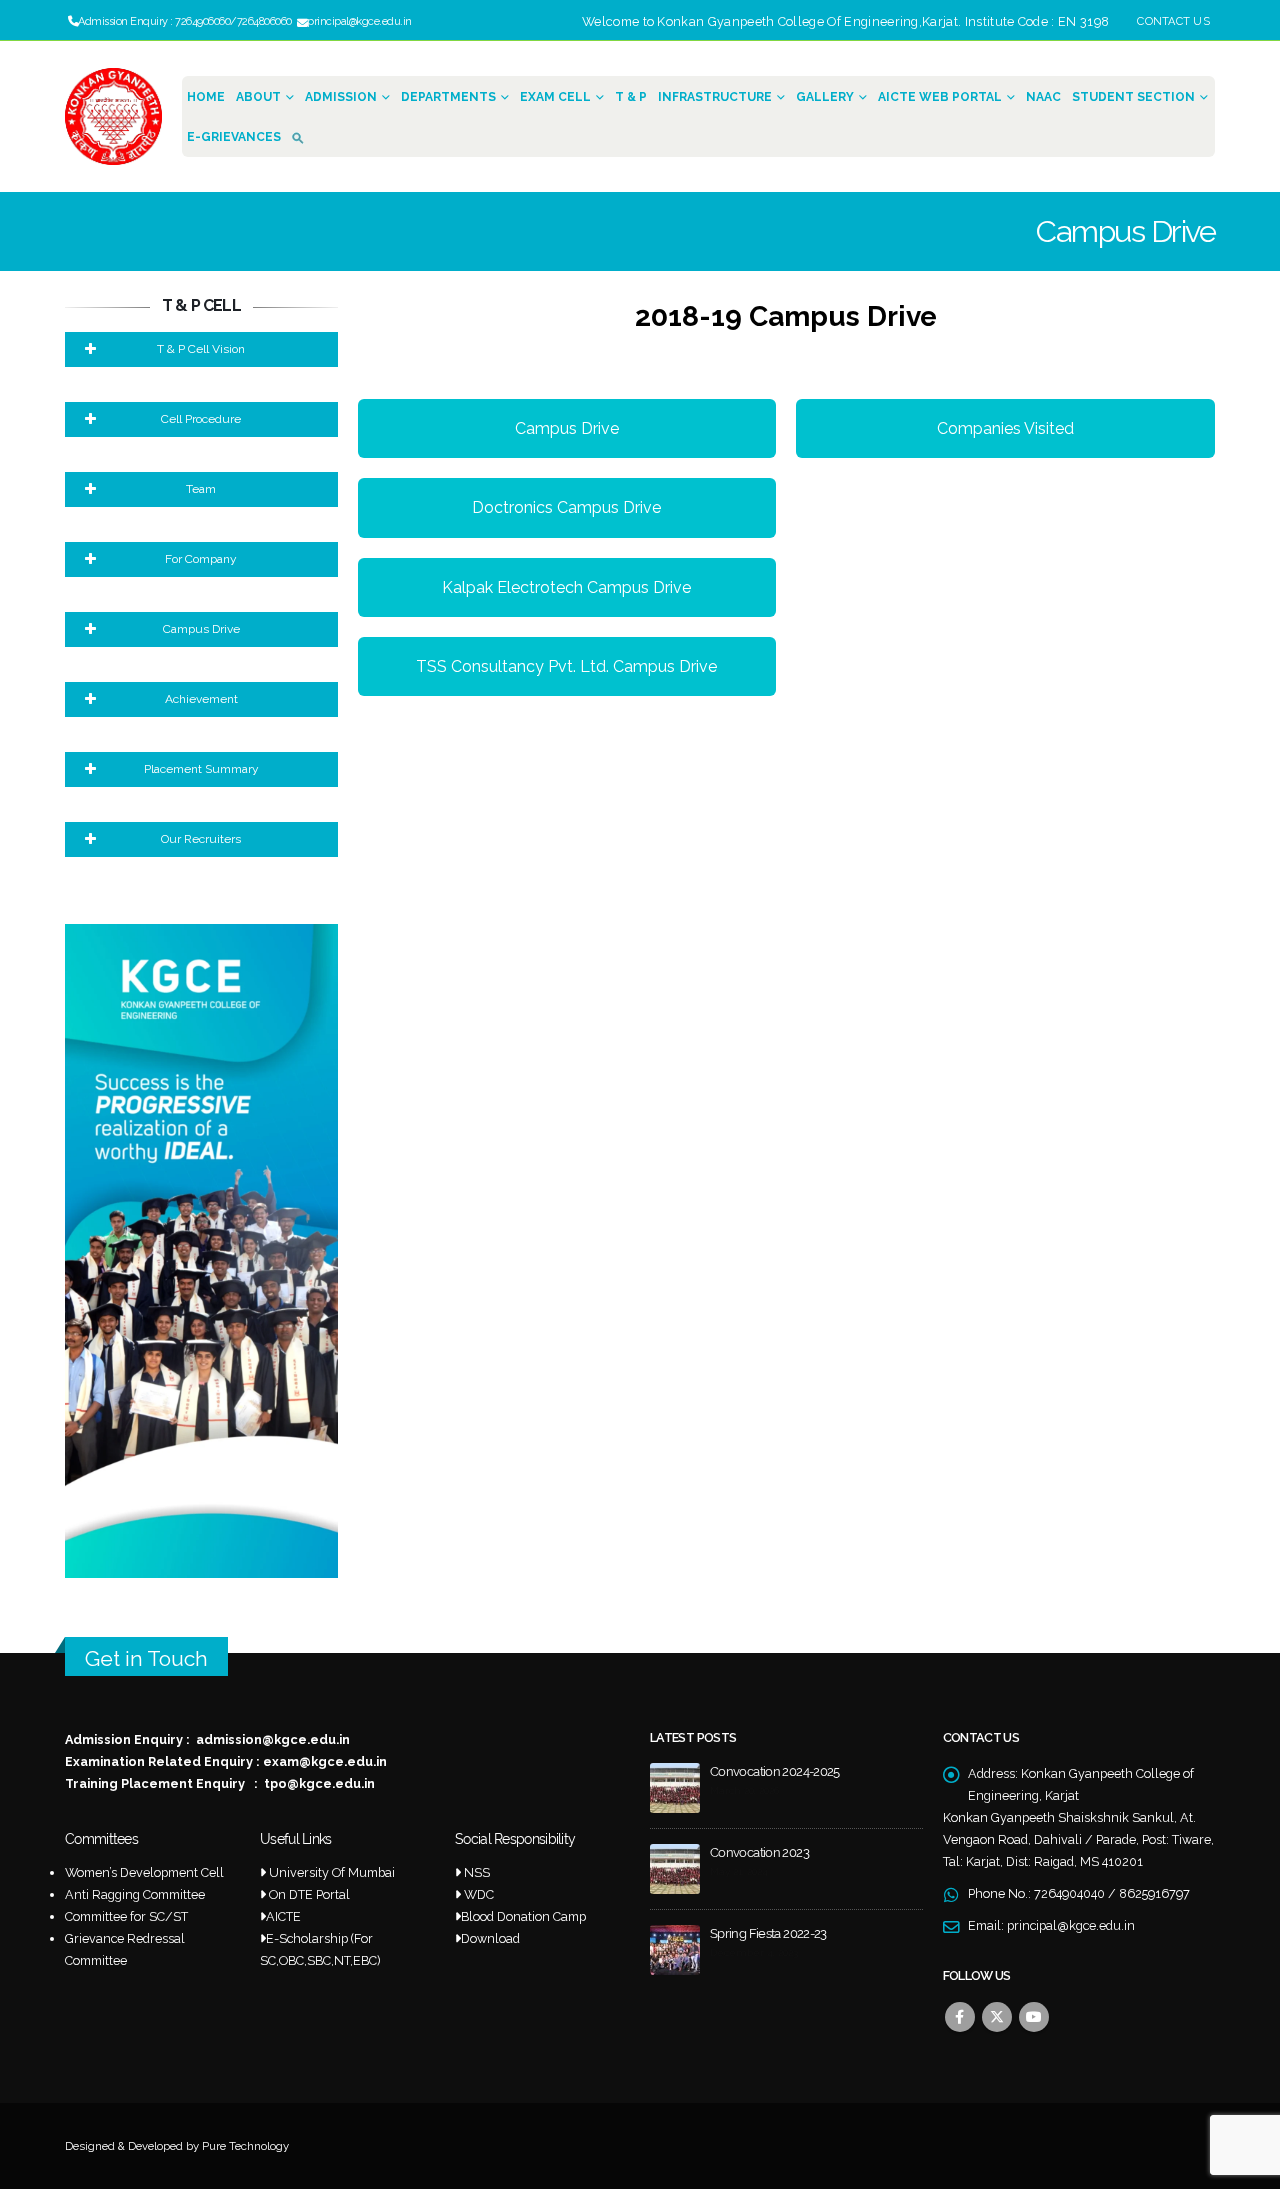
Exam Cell (555, 97)
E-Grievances (234, 137)
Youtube (1034, 2017)
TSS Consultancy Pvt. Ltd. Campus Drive (566, 666)
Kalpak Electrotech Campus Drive (566, 587)
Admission (341, 97)
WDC (479, 1894)
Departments (448, 97)
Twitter (997, 2017)
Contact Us (1173, 21)
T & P (631, 97)
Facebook (960, 2017)
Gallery (825, 97)
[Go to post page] (675, 1786)
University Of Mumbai (332, 1872)
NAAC (1043, 97)
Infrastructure (715, 97)
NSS (477, 1872)
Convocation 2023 (759, 1852)
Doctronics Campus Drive (566, 507)
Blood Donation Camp (523, 1916)
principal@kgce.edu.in (1071, 1925)
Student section (1133, 97)
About (258, 97)
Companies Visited (1005, 428)
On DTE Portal (309, 1894)
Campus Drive (567, 428)
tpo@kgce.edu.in (319, 1783)
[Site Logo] (113, 116)
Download (490, 1938)
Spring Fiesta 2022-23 (768, 1933)
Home (206, 97)
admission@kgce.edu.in (273, 1739)
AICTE (283, 1916)
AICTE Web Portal (940, 97)
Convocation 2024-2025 (775, 1771)
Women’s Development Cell (144, 1872)
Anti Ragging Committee (135, 1894)
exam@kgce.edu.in (325, 1761)
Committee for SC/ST (126, 1916)
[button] (302, 136)
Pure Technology (245, 2146)
